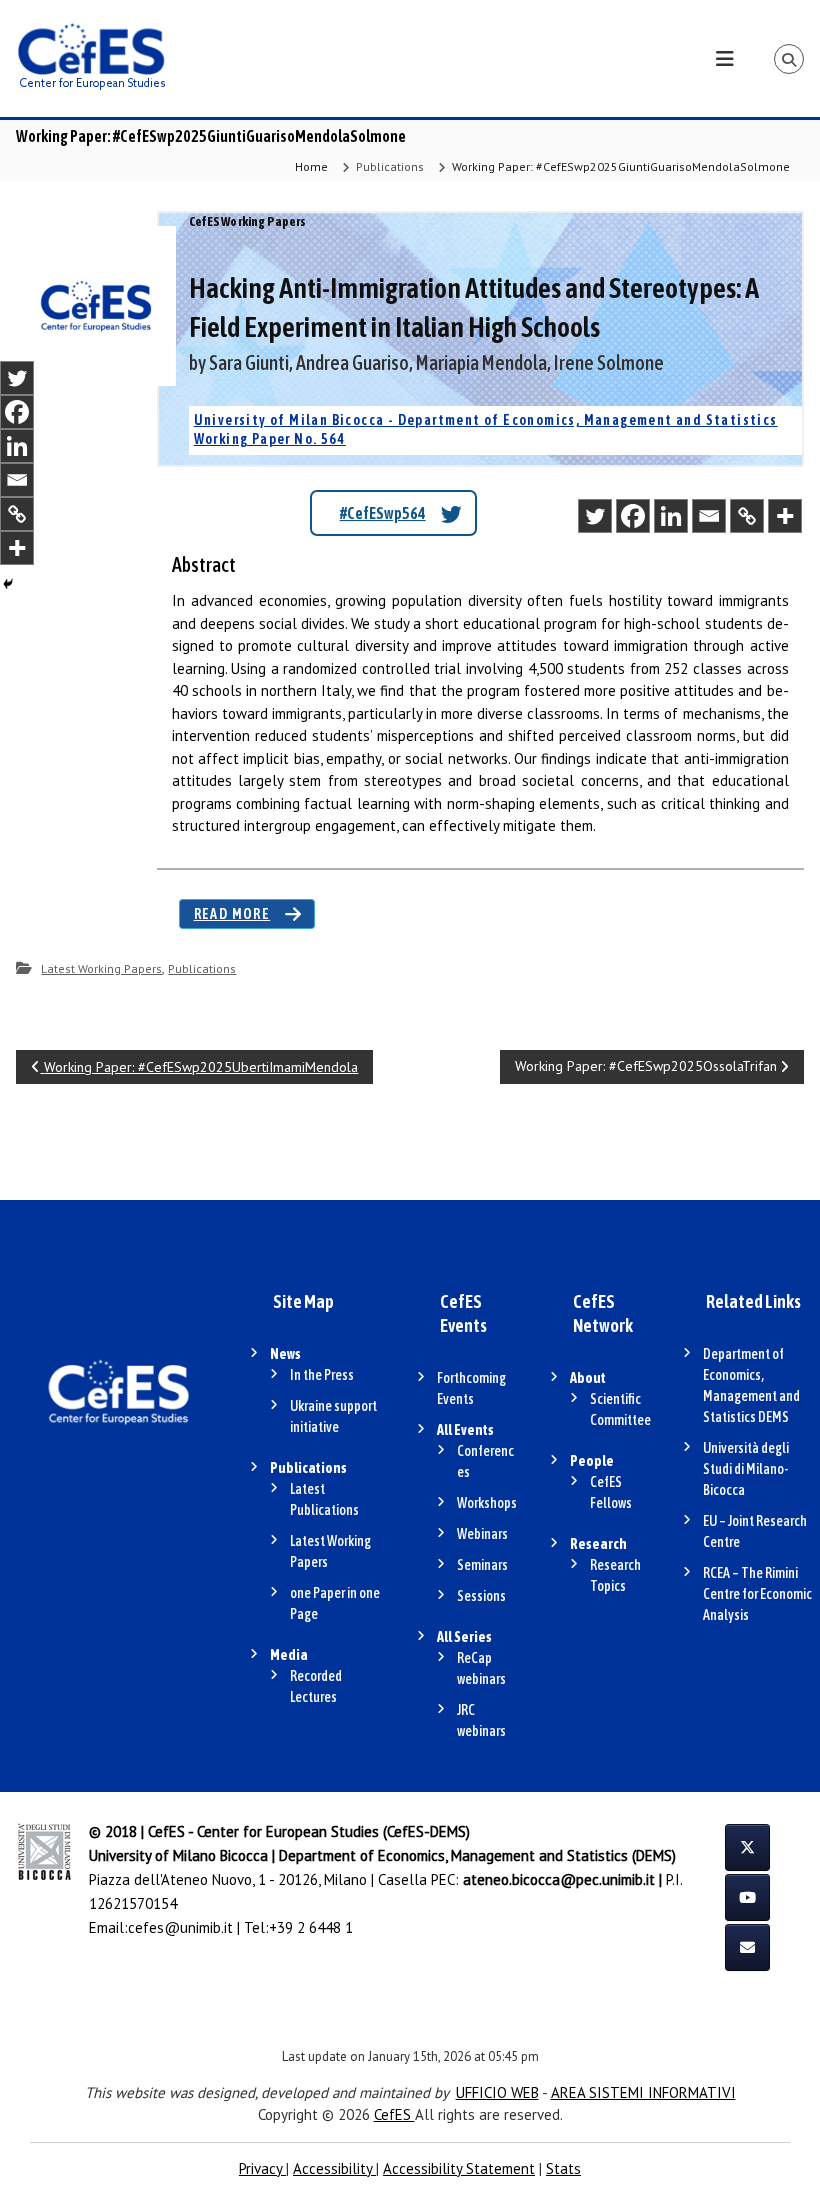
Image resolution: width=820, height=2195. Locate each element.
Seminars (482, 1565)
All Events (465, 1430)
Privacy (262, 2168)
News (285, 1354)
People (592, 1461)
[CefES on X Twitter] (747, 1847)
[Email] (709, 516)
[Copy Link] (747, 516)
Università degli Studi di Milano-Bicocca (746, 1469)
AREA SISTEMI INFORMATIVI (643, 2092)
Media (289, 1655)
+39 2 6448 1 (311, 1927)
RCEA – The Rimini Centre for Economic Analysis (757, 1594)
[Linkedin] (671, 516)
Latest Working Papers (101, 968)
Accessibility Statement (459, 2168)
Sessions (481, 1596)
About (588, 1378)
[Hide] (8, 584)
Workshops (487, 1503)
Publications (390, 166)
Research (598, 1544)
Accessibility (334, 2168)
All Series (464, 1637)
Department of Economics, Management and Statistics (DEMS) (477, 1855)
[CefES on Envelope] (747, 1947)
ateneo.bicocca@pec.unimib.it (559, 1879)
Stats (563, 2168)
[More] (785, 516)
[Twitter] (595, 516)
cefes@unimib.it (180, 1927)
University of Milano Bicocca (178, 1855)
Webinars (482, 1534)
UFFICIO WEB (497, 2092)
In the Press (322, 1375)
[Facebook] (633, 516)
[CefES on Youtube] (747, 1897)
